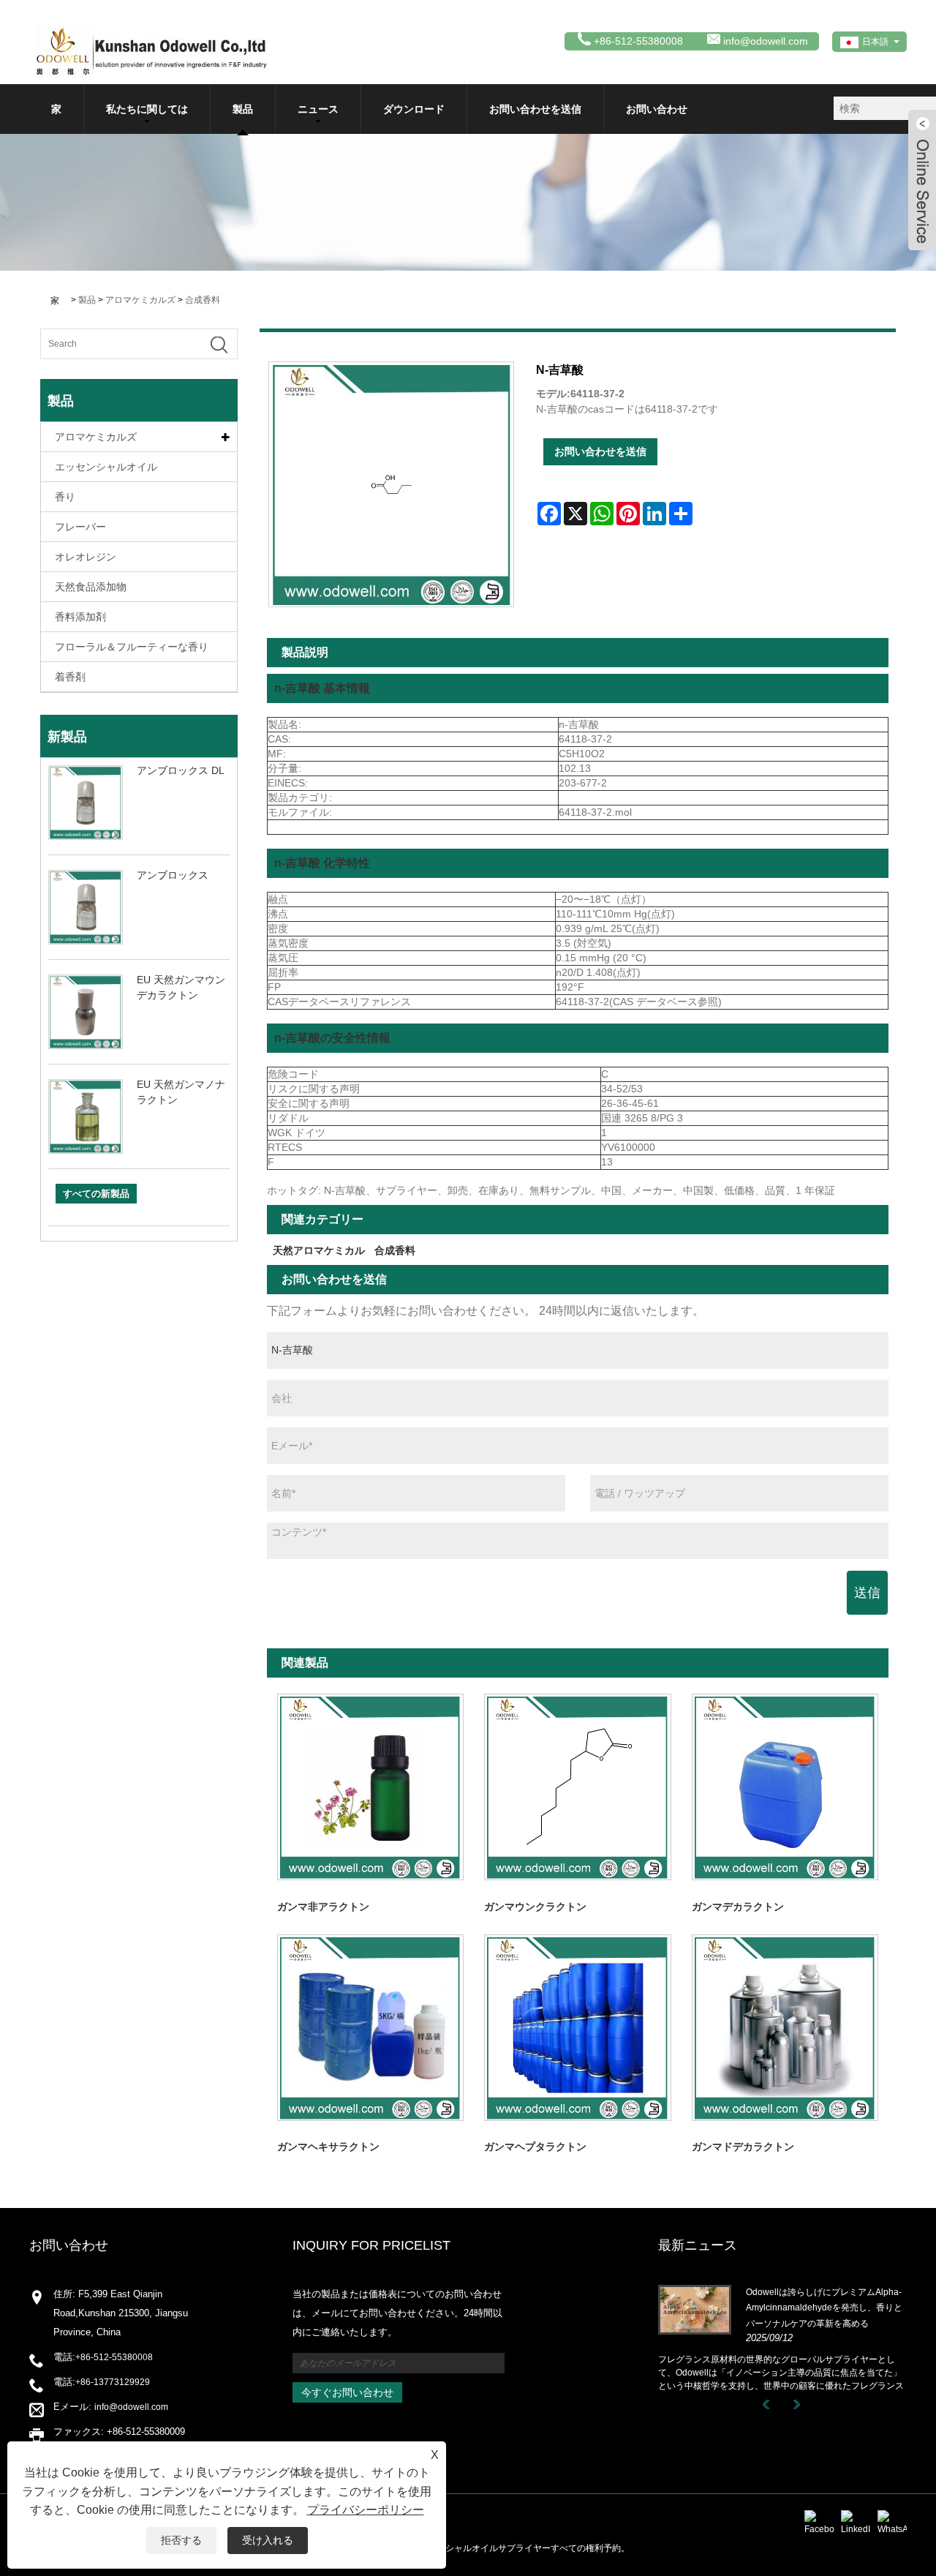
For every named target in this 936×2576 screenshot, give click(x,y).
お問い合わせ (657, 109)
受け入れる (268, 2540)
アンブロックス (173, 875)
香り (65, 497)
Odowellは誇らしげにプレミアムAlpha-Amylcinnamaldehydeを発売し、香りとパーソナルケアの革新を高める (824, 2308)
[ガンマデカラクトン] (785, 1787)
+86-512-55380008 (114, 2357)
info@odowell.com (766, 41)
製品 (243, 109)
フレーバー (80, 527)
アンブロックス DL (181, 770)
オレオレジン (86, 557)
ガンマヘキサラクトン (328, 2147)
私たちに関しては (147, 109)
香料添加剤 (80, 617)
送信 (867, 1593)
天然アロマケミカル (319, 1250)
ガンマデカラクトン (738, 1907)
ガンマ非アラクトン (323, 1907)
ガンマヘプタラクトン (535, 2147)
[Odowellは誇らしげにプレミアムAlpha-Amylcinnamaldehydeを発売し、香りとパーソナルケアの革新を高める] (695, 2309)
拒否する (181, 2540)
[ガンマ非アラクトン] (370, 1787)
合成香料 (203, 300)
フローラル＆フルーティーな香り (132, 647)
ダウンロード (414, 109)
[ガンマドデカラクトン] (785, 2028)
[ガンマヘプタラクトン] (577, 2028)
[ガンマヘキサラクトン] (370, 2028)
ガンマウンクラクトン (535, 1907)
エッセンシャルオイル (106, 467)
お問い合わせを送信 (535, 109)
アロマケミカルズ (140, 300)
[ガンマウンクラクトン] (577, 1787)
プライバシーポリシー (366, 2510)
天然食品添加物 (91, 587)
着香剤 (70, 677)
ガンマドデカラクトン (743, 2147)
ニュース (318, 109)
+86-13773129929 (113, 2382)
